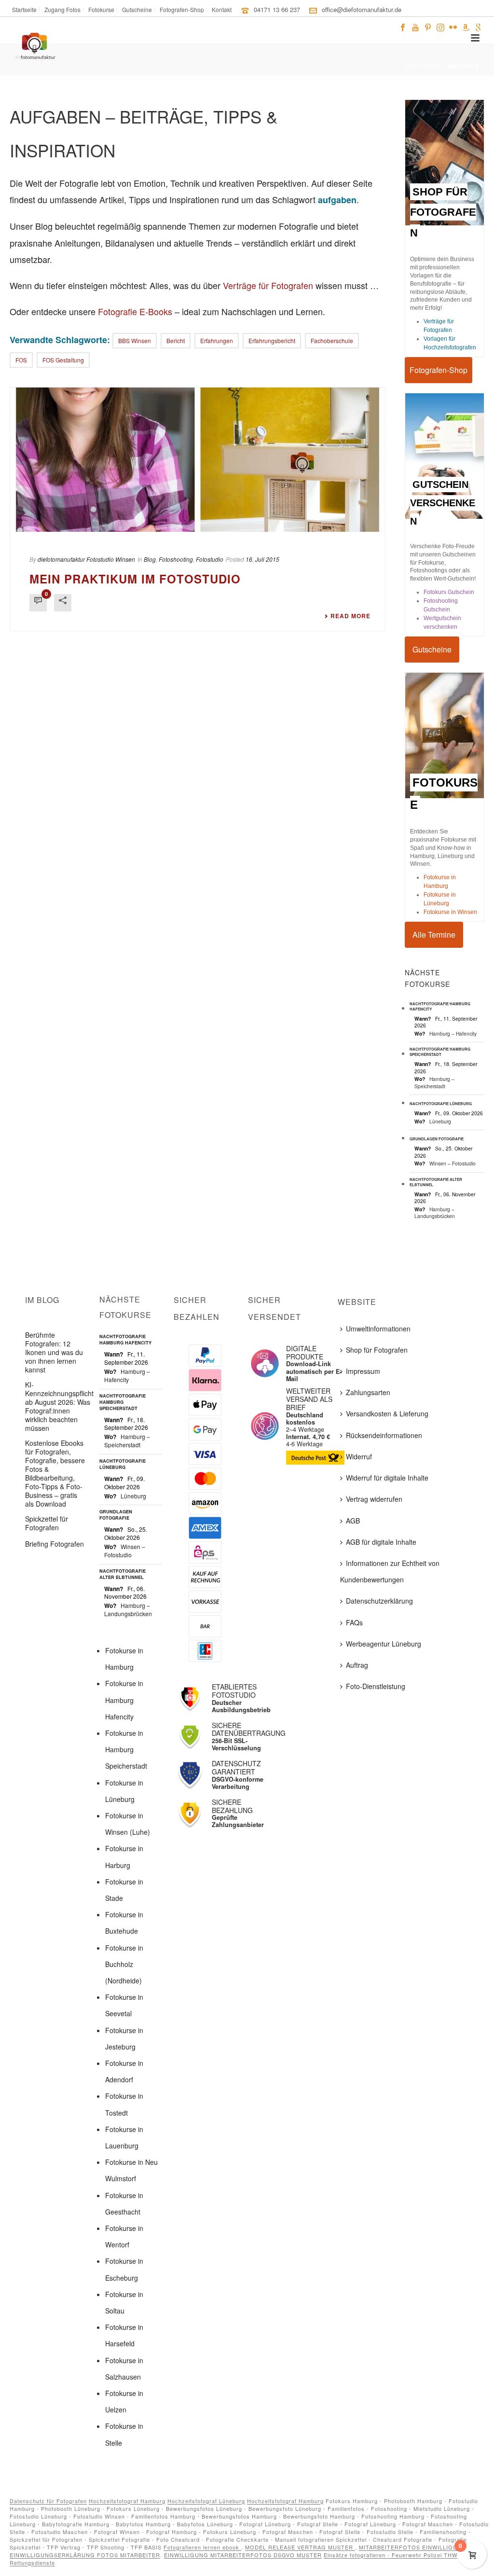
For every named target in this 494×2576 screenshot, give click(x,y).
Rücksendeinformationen (384, 1435)
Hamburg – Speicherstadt (434, 1082)
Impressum (363, 1371)
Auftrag (357, 1665)
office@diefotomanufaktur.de (362, 9)
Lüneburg (440, 1121)
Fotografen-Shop (439, 370)
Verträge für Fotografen (268, 285)
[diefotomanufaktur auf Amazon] (466, 26)
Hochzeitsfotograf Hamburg (127, 2501)
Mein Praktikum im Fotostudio (135, 579)
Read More (350, 616)
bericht (176, 340)
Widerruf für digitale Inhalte (387, 1478)
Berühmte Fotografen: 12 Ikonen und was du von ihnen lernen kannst (54, 1352)
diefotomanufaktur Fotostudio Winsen (86, 559)
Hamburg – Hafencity (453, 1033)
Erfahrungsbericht (272, 340)
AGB (353, 1521)
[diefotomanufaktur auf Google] (478, 26)
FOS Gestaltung (63, 360)
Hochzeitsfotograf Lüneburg (206, 2501)
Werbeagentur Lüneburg (384, 1644)
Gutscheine (432, 649)
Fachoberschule (332, 340)
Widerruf (359, 1456)
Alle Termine (434, 935)
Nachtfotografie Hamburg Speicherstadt (440, 1052)
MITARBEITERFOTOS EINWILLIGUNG (414, 2547)
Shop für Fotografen (377, 1350)
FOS (21, 360)
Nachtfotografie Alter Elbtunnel (436, 1182)
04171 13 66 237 (277, 9)
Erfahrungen (217, 340)
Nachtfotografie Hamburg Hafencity (440, 1006)
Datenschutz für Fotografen (48, 2501)
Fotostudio (210, 559)
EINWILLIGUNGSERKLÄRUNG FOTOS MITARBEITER (85, 2555)
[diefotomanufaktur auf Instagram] (440, 26)
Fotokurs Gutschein (449, 592)
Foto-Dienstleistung (376, 1686)
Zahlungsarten (368, 1392)
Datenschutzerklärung (379, 1601)
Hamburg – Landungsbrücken (435, 1212)
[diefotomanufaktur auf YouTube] (415, 26)
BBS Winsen (135, 340)
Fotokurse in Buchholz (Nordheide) (124, 1964)
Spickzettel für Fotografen (47, 1523)
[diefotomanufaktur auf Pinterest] (428, 26)
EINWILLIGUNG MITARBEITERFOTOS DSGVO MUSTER (243, 2555)
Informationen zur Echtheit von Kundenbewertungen (390, 1571)
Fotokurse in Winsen (450, 912)
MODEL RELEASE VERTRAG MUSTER (300, 2547)
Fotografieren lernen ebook (202, 2547)
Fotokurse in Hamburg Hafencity (124, 1700)
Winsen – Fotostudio (453, 1163)
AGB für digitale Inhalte (381, 1542)
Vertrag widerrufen (374, 1499)
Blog (150, 559)
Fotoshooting (176, 559)
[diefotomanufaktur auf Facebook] (403, 26)
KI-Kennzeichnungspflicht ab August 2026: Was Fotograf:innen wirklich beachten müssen (59, 1406)
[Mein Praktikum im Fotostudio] (198, 459)
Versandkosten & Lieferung (387, 1413)
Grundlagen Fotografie (437, 1139)
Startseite (423, 66)
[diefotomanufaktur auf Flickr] (453, 26)
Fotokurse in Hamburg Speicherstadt (126, 1749)
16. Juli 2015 (262, 559)
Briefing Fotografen (55, 1544)
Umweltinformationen (378, 1329)
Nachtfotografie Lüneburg (441, 1103)
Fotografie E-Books (135, 311)
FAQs (354, 1622)
